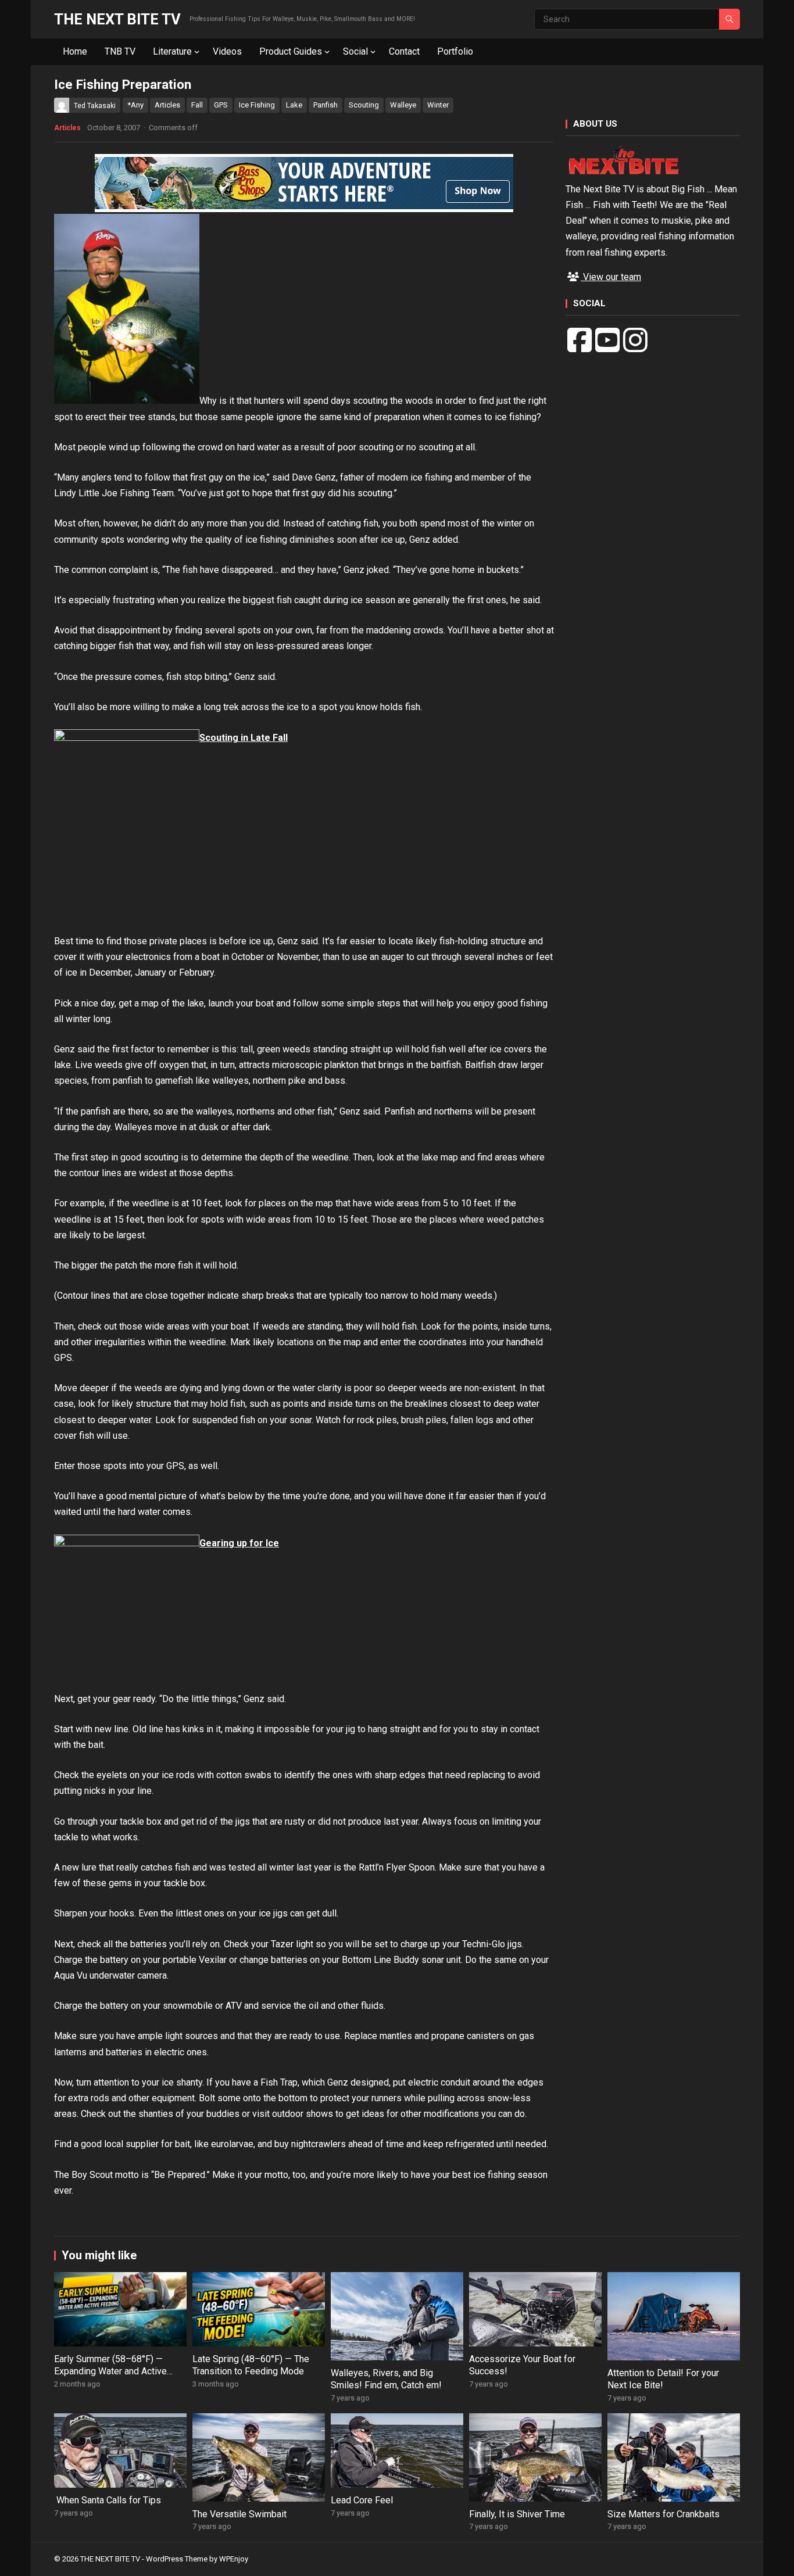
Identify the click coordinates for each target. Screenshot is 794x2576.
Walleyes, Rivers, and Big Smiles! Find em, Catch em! (386, 2379)
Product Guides (291, 51)
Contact (404, 51)
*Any (135, 105)
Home (75, 51)
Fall (197, 105)
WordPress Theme (177, 2559)
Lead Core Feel (362, 2500)
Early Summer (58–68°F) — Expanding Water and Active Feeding (110, 2371)
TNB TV (120, 51)
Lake (294, 105)
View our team (611, 277)
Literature (172, 51)
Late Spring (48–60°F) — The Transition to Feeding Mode (251, 2365)
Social (355, 51)
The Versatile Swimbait (239, 2514)
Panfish (326, 105)
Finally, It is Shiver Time (517, 2514)
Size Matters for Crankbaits (664, 2514)
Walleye (403, 105)
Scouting (364, 105)
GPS (221, 105)
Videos (227, 51)
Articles (167, 105)
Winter (438, 105)
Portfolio (455, 51)
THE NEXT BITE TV (117, 19)
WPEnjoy (234, 2559)
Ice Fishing (257, 105)
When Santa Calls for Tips (108, 2500)
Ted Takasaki (95, 106)
